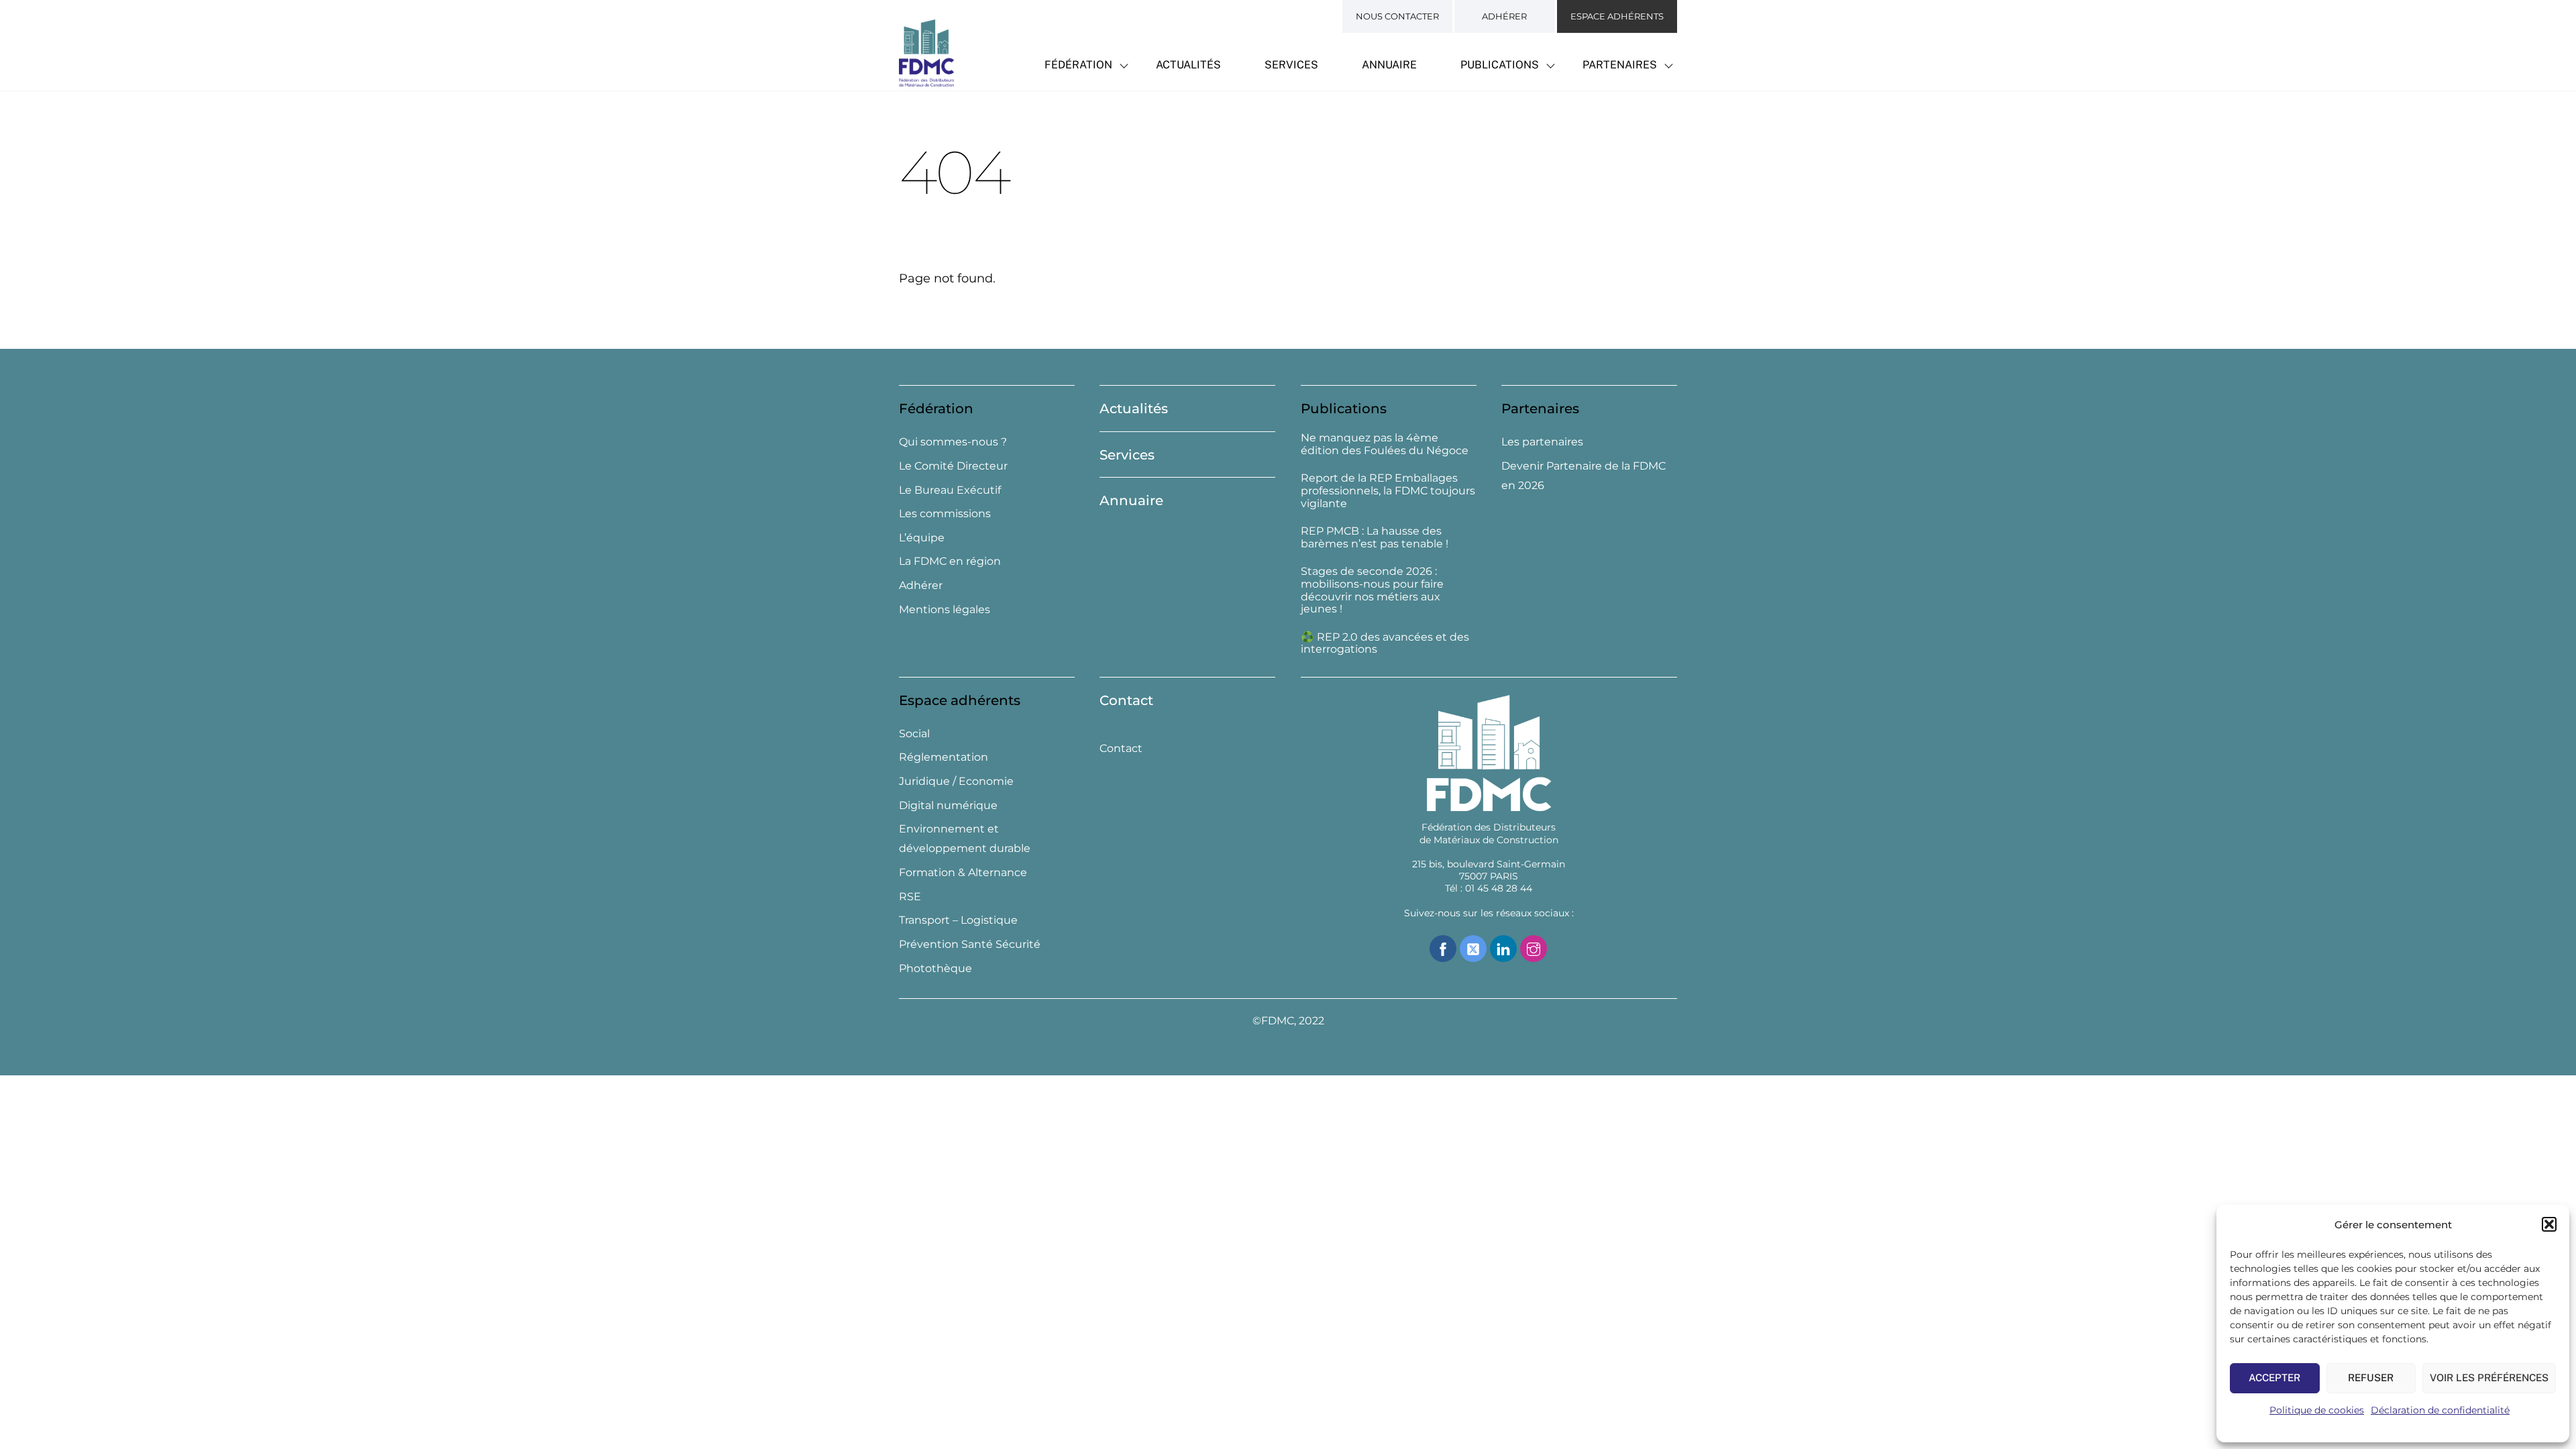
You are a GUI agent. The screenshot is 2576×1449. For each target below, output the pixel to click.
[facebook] (1443, 948)
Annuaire (1389, 65)
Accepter (2274, 1378)
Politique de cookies (2317, 1410)
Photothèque (935, 968)
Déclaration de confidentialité (2440, 1410)
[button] (2549, 1224)
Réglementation (944, 757)
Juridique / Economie (956, 781)
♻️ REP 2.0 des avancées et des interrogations (1385, 644)
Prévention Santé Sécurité (970, 944)
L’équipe (922, 538)
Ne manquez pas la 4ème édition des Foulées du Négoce (1385, 444)
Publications (1500, 65)
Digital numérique (948, 805)
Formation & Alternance (963, 872)
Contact (1126, 700)
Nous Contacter (1397, 16)
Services (1291, 65)
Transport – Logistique (958, 920)
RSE (910, 897)
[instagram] (1534, 948)
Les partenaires (1542, 442)
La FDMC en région (950, 561)
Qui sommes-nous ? (953, 442)
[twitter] (1473, 948)
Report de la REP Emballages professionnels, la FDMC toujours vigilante (1388, 491)
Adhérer (1504, 16)
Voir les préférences (2489, 1378)
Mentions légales (945, 609)
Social (914, 734)
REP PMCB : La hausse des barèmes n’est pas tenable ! (1375, 538)
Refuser (2371, 1378)
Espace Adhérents (1617, 16)
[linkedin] (1503, 948)
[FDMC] (926, 79)
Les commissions (945, 514)
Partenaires (1620, 65)
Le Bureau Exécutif (950, 490)
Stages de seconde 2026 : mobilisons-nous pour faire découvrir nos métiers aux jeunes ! (1372, 590)
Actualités (1188, 65)
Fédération (1078, 65)
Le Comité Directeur (953, 466)
